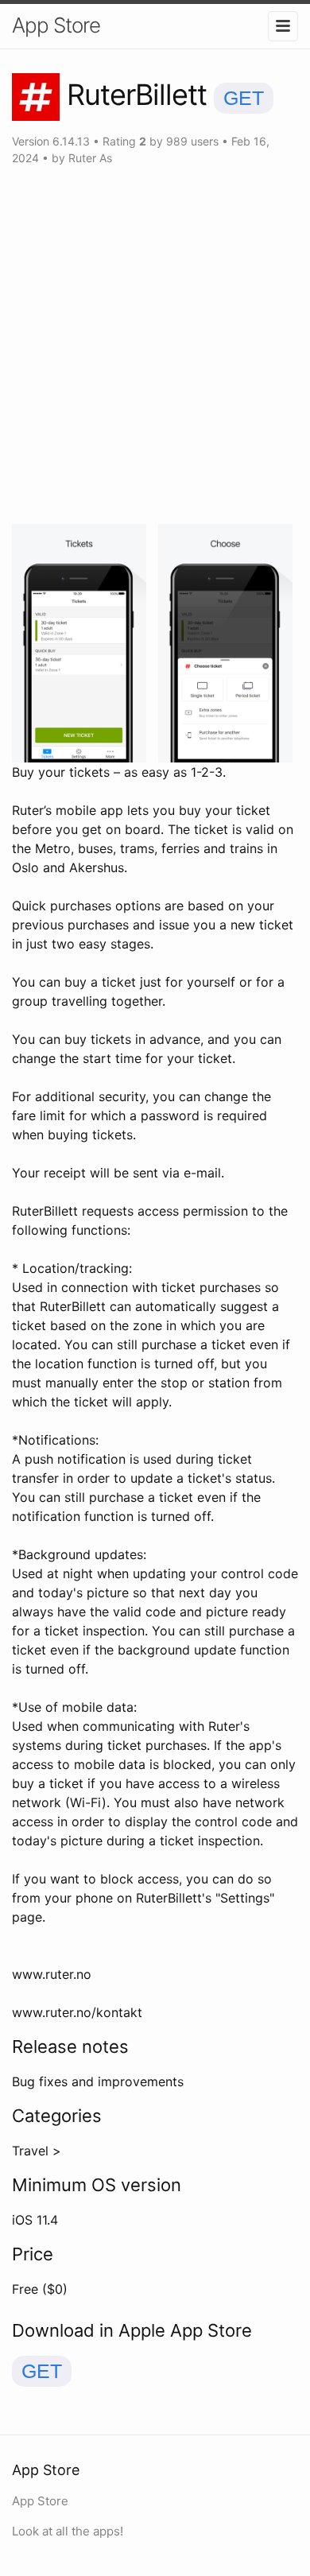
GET (244, 98)
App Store (56, 25)
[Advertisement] (155, 345)
